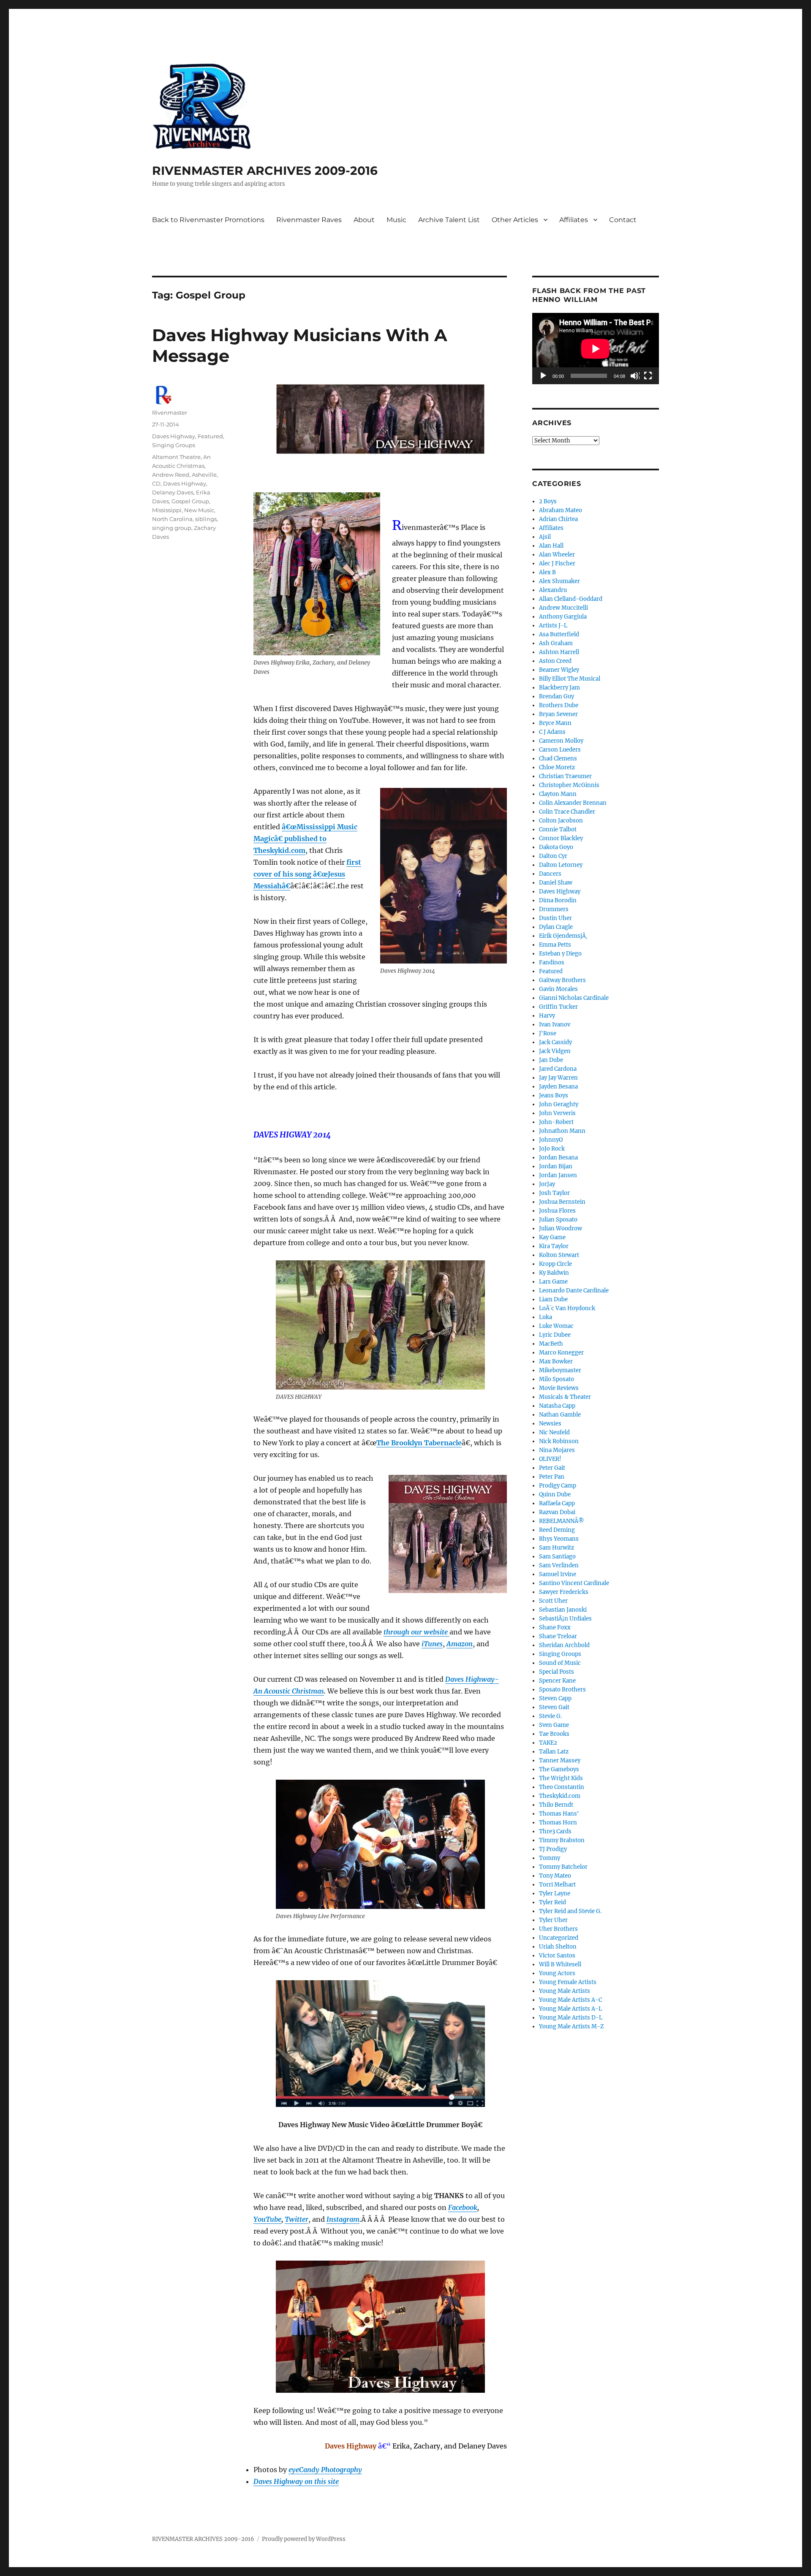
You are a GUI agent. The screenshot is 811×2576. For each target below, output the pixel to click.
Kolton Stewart (559, 1255)
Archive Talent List (449, 220)
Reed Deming (557, 1530)
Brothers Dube (559, 705)
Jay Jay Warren (558, 1078)
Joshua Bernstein (562, 1202)
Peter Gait (552, 1468)
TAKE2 (548, 1743)
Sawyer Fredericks (564, 1592)
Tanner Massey (560, 1760)
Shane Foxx (555, 1627)
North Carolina (172, 519)
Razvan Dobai (557, 1512)
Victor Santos (557, 1956)
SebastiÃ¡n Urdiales (565, 1619)
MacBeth (551, 1344)
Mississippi (167, 510)
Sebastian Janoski (563, 1610)
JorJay (547, 1184)
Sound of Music (560, 1663)
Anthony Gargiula (563, 617)
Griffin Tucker (558, 1007)
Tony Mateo (555, 1876)
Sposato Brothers (562, 1690)
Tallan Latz (554, 1752)
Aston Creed (555, 661)
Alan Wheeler (557, 555)
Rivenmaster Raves (309, 220)
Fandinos (552, 962)
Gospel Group (190, 501)
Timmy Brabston (562, 1840)
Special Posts (557, 1672)
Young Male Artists (565, 1991)
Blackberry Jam (559, 688)
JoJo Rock (552, 1149)
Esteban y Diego (560, 954)
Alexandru (553, 590)
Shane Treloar (558, 1636)
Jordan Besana (558, 1158)
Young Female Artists (568, 1982)
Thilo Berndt (556, 1805)
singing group (172, 528)
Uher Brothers (558, 1929)
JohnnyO (551, 1140)
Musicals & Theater (565, 1397)
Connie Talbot (558, 829)
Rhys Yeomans (559, 1539)
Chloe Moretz (557, 767)
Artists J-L (553, 626)
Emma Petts (555, 945)
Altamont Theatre (176, 457)
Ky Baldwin (554, 1273)
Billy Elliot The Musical (570, 679)
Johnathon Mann (562, 1131)
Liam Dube (553, 1299)
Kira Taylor (554, 1246)
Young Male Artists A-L (570, 2009)
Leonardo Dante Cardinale (574, 1291)
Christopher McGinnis (569, 785)
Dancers (550, 874)
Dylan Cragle (556, 927)
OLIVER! (550, 1459)
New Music (199, 510)
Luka (546, 1317)
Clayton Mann (558, 794)
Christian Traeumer (565, 776)
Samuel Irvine (558, 1574)
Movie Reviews (559, 1388)
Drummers (554, 909)
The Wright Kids (561, 1778)
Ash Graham (556, 643)
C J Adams (552, 732)
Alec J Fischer (557, 563)
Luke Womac (556, 1326)
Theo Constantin (562, 1787)
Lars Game (553, 1282)
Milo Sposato (557, 1379)
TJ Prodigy (553, 1849)
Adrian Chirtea (558, 519)
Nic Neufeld (554, 1432)
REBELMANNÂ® (562, 1521)
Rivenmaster (170, 413)
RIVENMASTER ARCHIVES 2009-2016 (265, 171)
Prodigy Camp (558, 1486)
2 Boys (548, 501)
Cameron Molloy (561, 741)
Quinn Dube (555, 1494)
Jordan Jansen (558, 1175)
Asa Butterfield (559, 634)
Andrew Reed (171, 475)
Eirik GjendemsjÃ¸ (563, 936)
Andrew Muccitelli (563, 608)
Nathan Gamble (560, 1415)
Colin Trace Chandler (567, 812)
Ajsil (545, 537)
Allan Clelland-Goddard (571, 599)
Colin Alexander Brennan (573, 803)
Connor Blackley (561, 838)
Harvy (547, 1016)
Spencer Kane (557, 1681)
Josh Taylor (554, 1193)
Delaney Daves (173, 492)
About (364, 220)
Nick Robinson (559, 1441)
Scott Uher (553, 1601)
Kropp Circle (555, 1264)
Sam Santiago (557, 1557)
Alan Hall (551, 546)
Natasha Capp (557, 1406)
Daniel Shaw (556, 883)
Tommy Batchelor (563, 1867)
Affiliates (574, 220)
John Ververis (557, 1113)
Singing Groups (174, 445)
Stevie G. (550, 1716)
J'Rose (548, 1033)
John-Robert (556, 1122)
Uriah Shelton (558, 1947)
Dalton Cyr (553, 856)
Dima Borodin (558, 900)
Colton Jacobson (561, 821)
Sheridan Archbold (564, 1645)
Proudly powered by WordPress (304, 2539)
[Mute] (635, 376)
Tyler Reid (552, 1902)
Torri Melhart (557, 1885)
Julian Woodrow (561, 1228)
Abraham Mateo (561, 510)
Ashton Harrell (559, 652)
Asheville (204, 475)
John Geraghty (559, 1104)
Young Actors (557, 1973)
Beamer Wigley (559, 670)
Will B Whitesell (560, 1964)
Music (396, 220)
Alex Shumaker (559, 581)
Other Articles (515, 220)
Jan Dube (551, 1060)
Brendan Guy (557, 696)
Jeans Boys (554, 1095)
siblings (206, 519)
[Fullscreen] (648, 376)
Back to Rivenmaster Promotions (208, 220)
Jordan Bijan (556, 1166)
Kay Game (552, 1237)
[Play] (544, 376)
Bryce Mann (555, 723)
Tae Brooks (554, 1734)
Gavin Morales (558, 989)
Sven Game (554, 1725)
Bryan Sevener (558, 714)
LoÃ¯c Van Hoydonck (567, 1308)
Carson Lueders (560, 750)
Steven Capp (555, 1698)
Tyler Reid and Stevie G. (570, 1911)
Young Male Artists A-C (570, 2000)
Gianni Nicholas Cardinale (574, 998)
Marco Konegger (561, 1353)
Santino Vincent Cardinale (574, 1583)
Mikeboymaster (560, 1370)
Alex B (547, 572)
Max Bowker (556, 1361)
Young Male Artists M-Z (572, 2026)
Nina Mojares (557, 1450)
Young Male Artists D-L (571, 2018)
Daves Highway (174, 436)
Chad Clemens (558, 759)
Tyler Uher (553, 1920)
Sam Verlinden (559, 1565)
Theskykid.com (560, 1796)
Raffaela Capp (557, 1503)
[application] (596, 349)
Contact (623, 220)
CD (156, 483)
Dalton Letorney (561, 865)
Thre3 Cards (555, 1831)
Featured (210, 436)
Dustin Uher (555, 918)
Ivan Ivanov (555, 1025)
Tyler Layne (555, 1893)
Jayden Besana (558, 1087)
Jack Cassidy (555, 1042)
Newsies (550, 1424)
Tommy (550, 1858)
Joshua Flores (557, 1211)
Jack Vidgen (555, 1051)
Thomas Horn (558, 1823)
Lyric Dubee (555, 1335)
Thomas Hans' (559, 1814)
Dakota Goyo (556, 847)
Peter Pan (552, 1477)
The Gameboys (559, 1769)
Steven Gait (554, 1707)
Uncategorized (559, 1938)
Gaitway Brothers (562, 980)
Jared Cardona (558, 1069)
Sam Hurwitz (557, 1548)
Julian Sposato (558, 1220)
